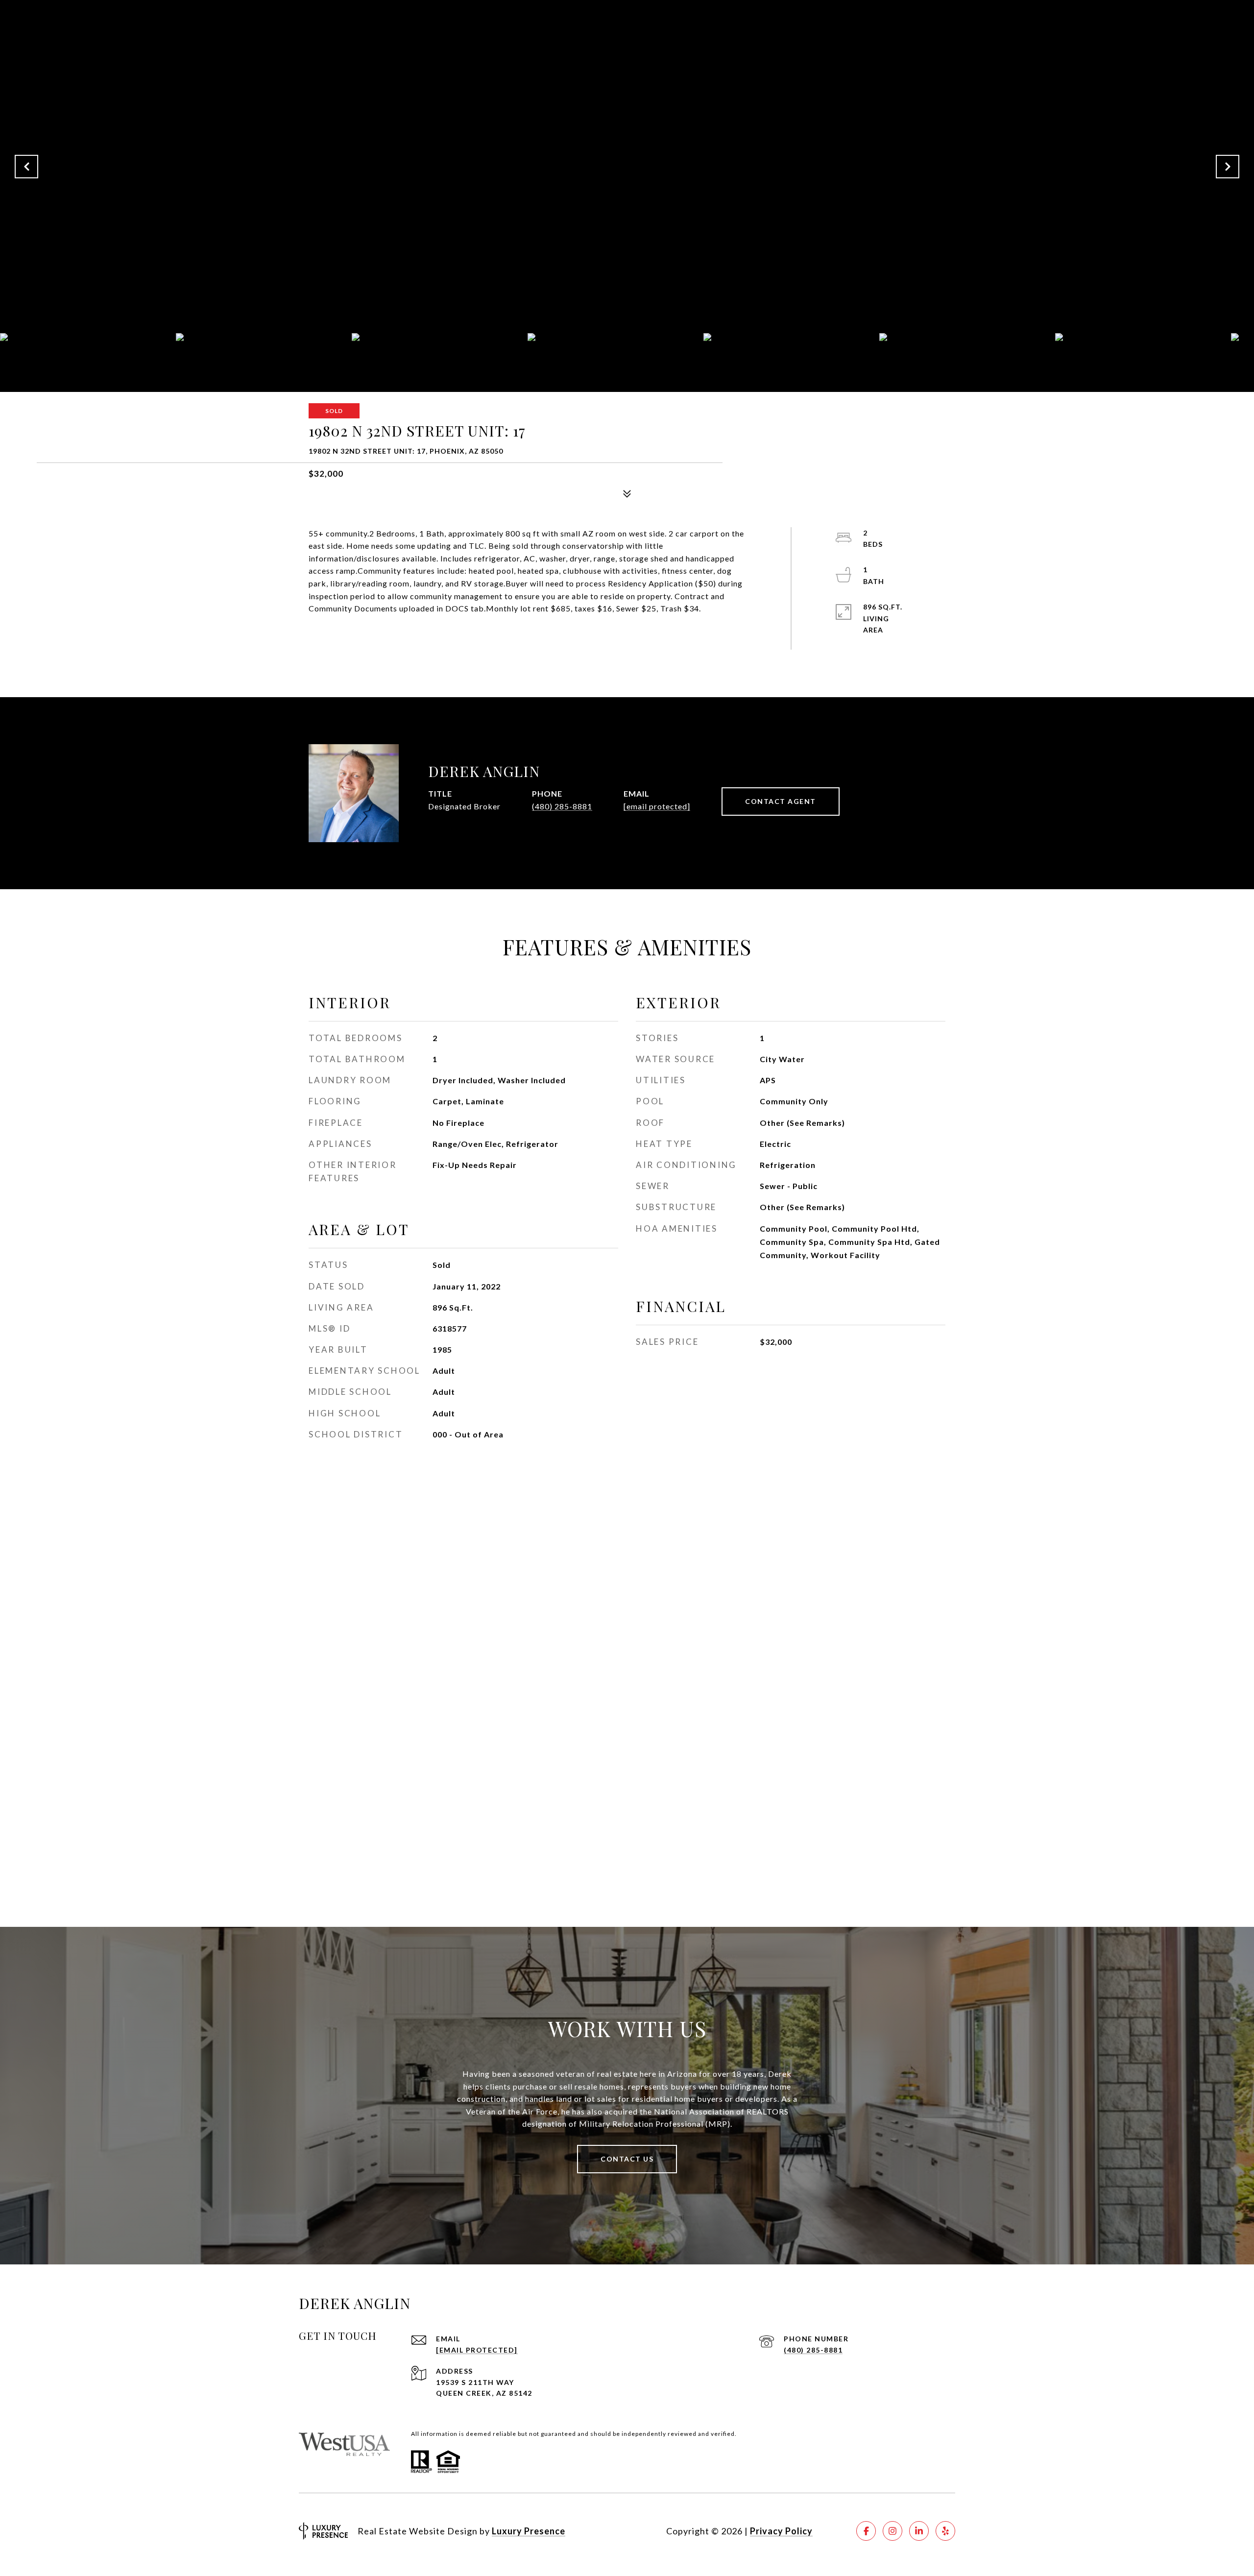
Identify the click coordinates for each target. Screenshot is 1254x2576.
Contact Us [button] (627, 2159)
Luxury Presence (529, 2531)
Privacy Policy (781, 2531)
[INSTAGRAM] (892, 2531)
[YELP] (945, 2531)
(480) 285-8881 (562, 806)
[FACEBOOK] (866, 2531)
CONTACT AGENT (781, 801)
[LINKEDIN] (919, 2531)
